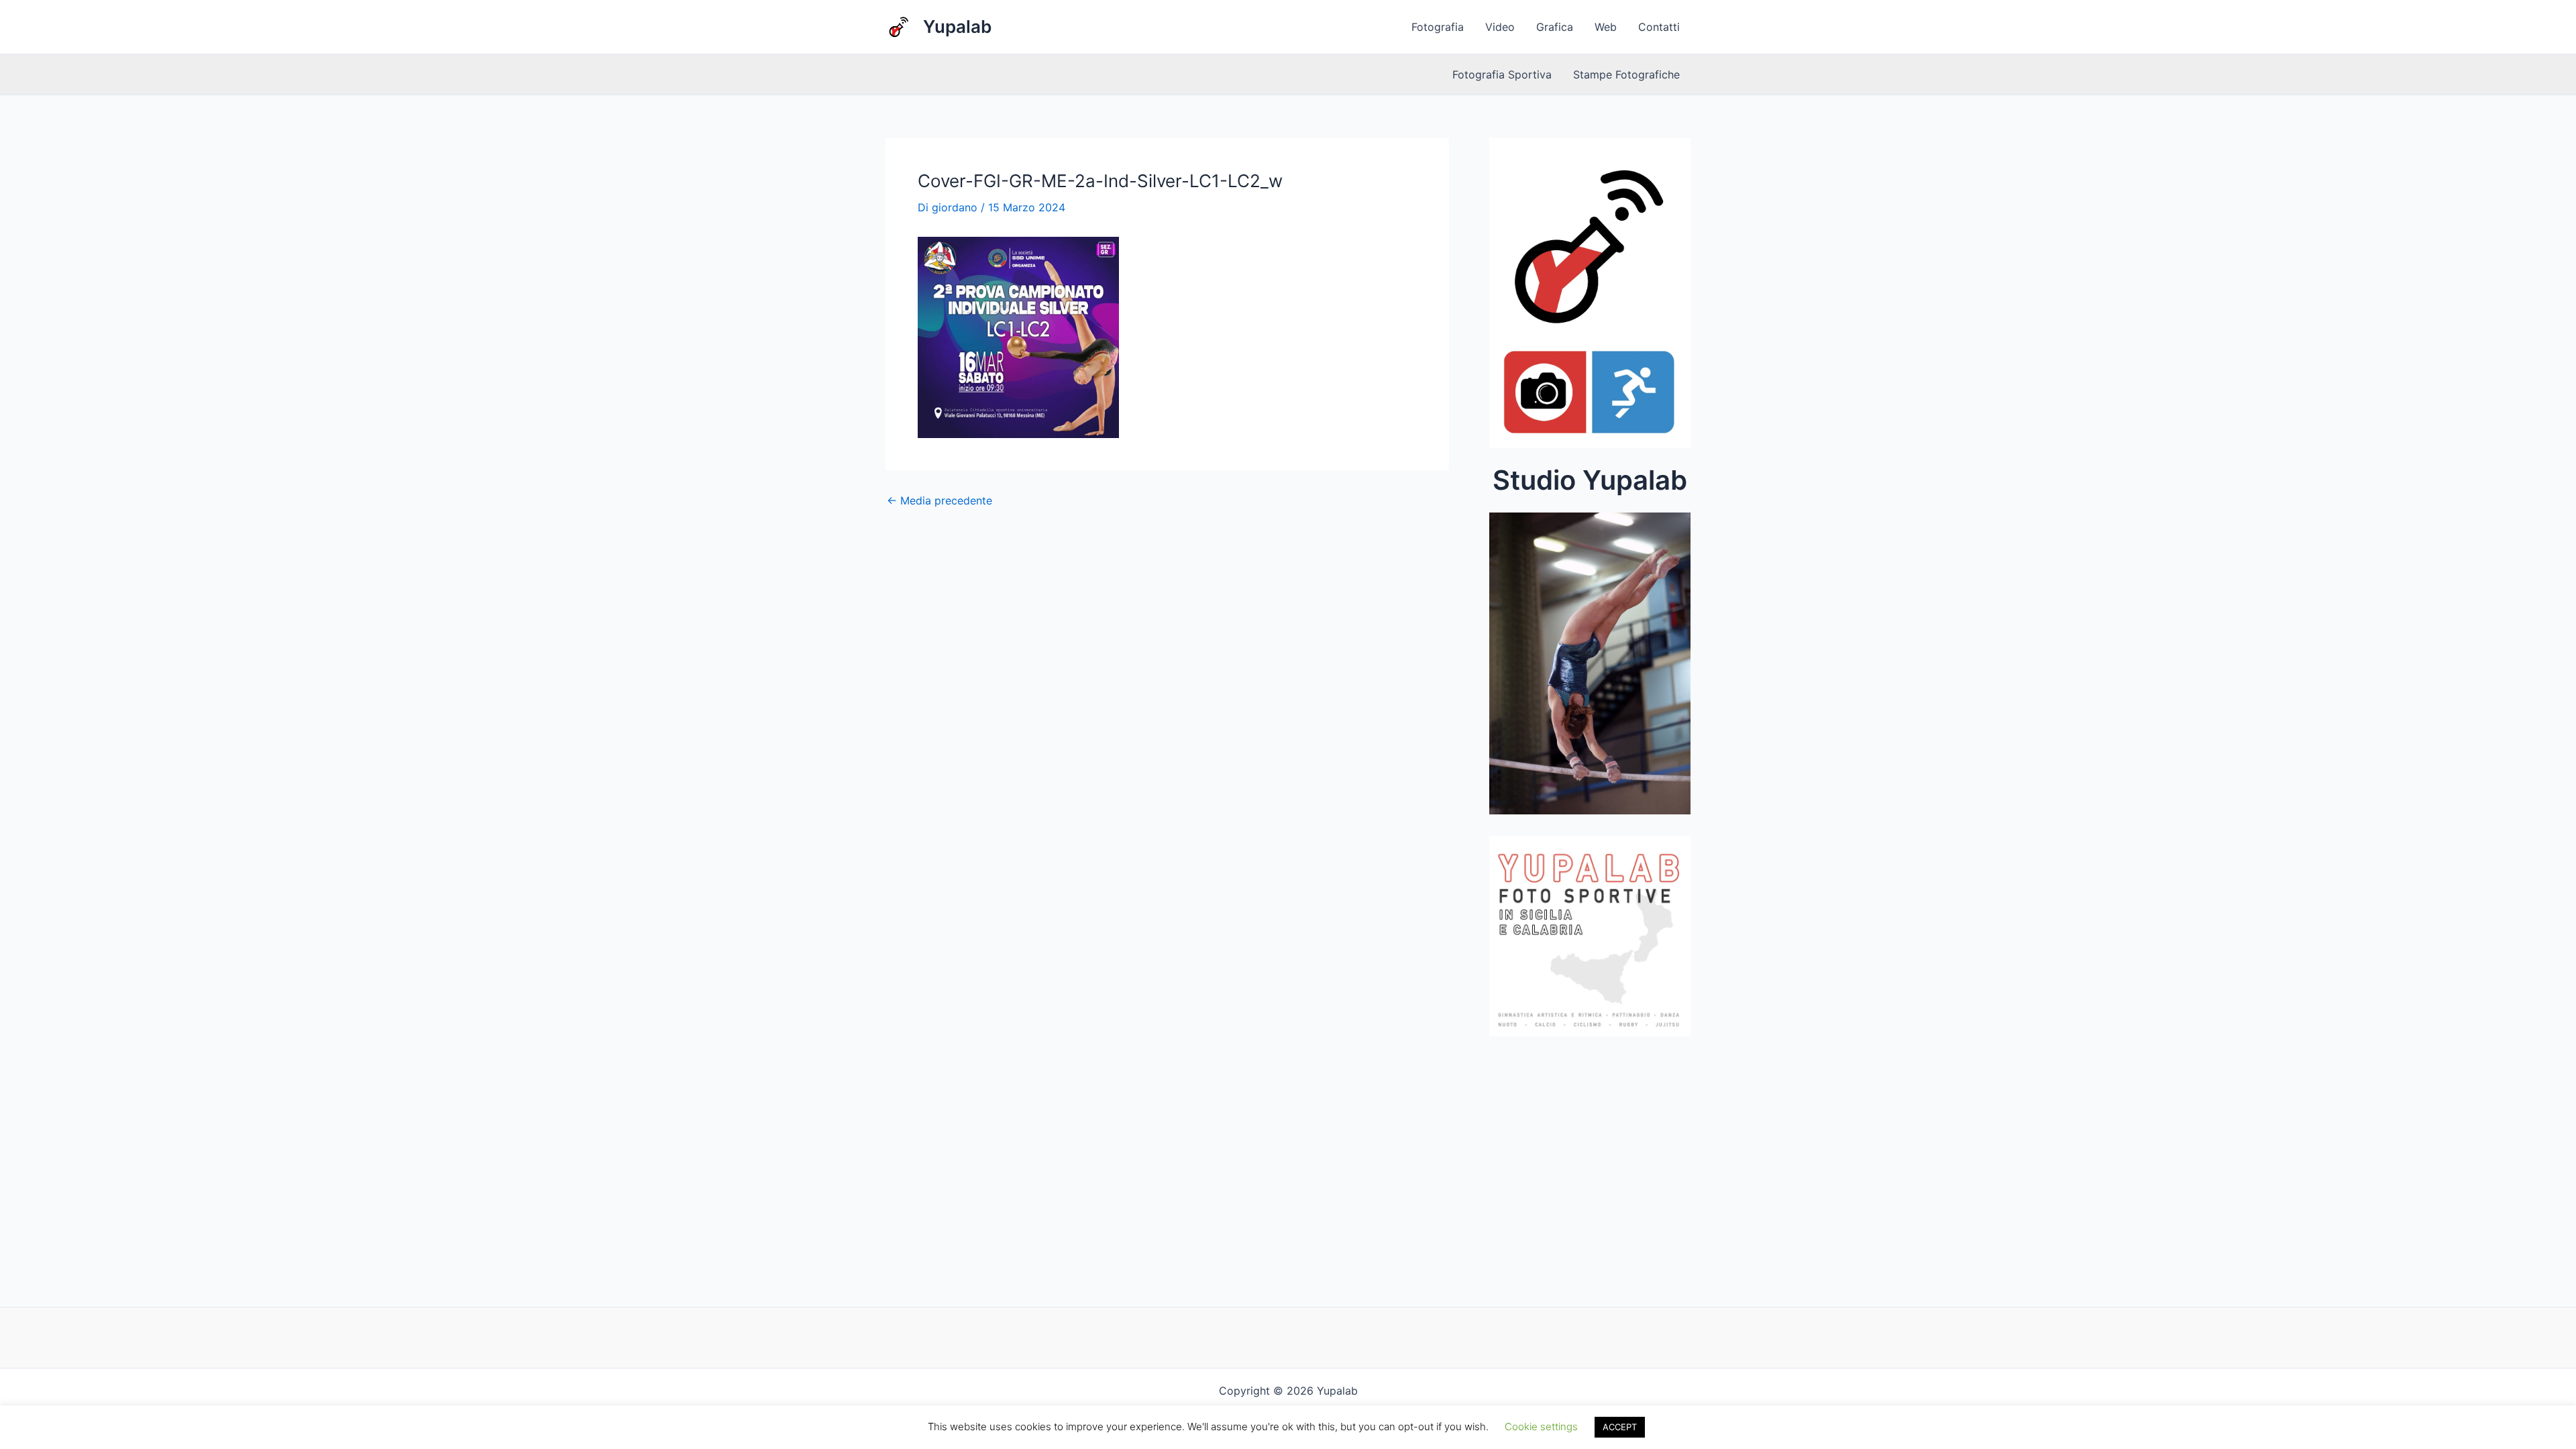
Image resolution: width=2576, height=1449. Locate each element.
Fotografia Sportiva (1502, 74)
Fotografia (1438, 27)
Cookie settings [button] (1541, 1427)
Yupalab (957, 26)
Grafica (1555, 27)
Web (1606, 27)
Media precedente (940, 500)
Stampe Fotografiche (1626, 74)
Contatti (1659, 27)
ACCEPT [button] (1620, 1427)
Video (1500, 27)
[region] (1590, 667)
